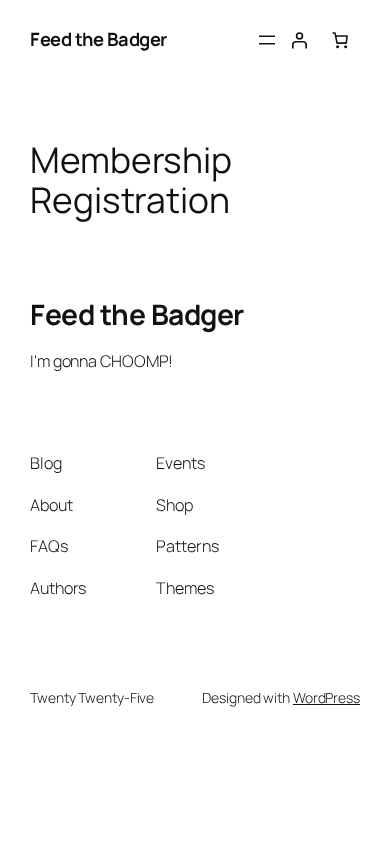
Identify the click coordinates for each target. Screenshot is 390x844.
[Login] (299, 40)
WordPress (326, 697)
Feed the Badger (98, 39)
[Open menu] (267, 40)
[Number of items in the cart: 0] (340, 40)
